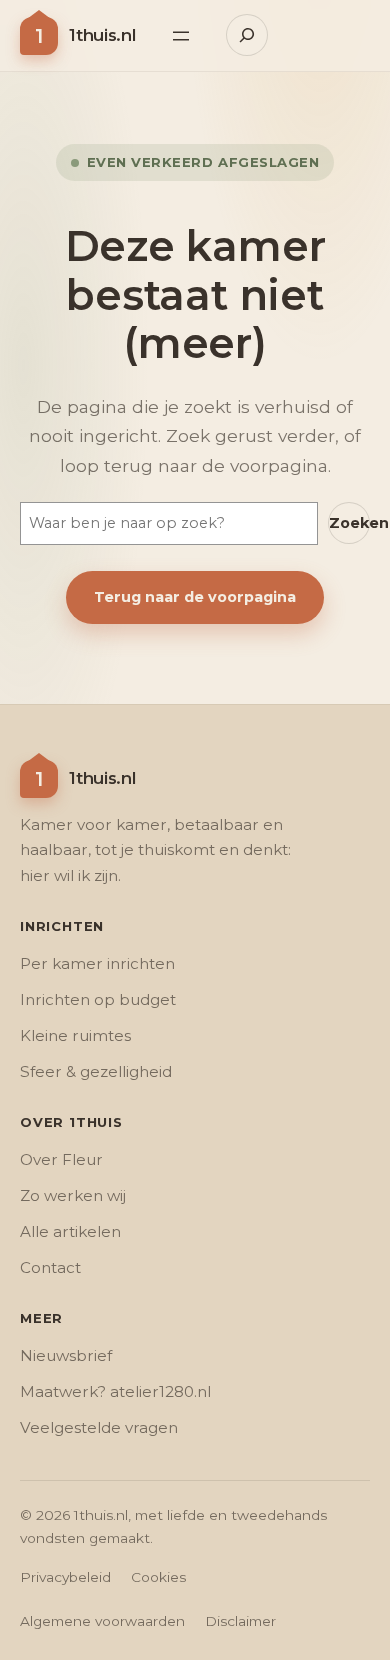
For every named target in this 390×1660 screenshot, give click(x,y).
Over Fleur (61, 1159)
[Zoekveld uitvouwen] (247, 35)
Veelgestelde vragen (99, 1427)
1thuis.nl (102, 35)
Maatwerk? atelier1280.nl (115, 1391)
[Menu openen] (181, 36)
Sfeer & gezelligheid (96, 1071)
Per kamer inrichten (97, 963)
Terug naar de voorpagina (195, 597)
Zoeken (349, 523)
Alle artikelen (70, 1231)
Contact (50, 1267)
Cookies (158, 1577)
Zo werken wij (73, 1195)
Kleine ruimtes (75, 1035)
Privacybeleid (65, 1577)
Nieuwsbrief (66, 1355)
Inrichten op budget (98, 999)
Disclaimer (240, 1621)
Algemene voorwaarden (102, 1621)
